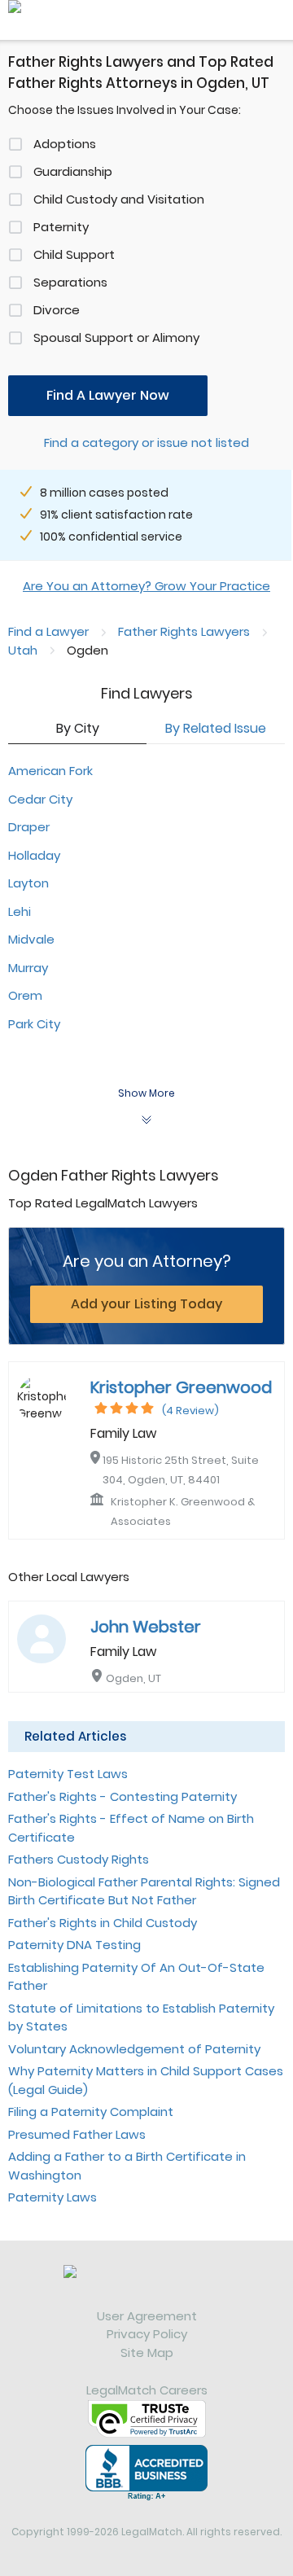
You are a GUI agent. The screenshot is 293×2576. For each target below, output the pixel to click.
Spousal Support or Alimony (116, 337)
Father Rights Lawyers (184, 631)
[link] (146, 2286)
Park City (34, 1024)
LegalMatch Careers (147, 2390)
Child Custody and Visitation (119, 199)
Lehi (20, 911)
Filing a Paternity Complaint (91, 2112)
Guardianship (73, 171)
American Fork (50, 771)
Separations (70, 282)
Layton (28, 883)
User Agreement (147, 2316)
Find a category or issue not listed (146, 442)
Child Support (74, 254)
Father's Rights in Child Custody (103, 1923)
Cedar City (40, 799)
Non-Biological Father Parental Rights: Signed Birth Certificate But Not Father (144, 1891)
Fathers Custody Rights (79, 1859)
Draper (29, 827)
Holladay (34, 855)
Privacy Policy (147, 2334)
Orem (25, 995)
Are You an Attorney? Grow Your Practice (146, 586)
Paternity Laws (52, 2197)
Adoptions (65, 144)
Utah (23, 650)
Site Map (147, 2353)
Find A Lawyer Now (108, 395)
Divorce (57, 310)
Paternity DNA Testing (74, 1945)
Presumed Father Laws (77, 2134)
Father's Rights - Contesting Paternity (122, 1796)
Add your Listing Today (146, 1304)
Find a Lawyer (48, 631)
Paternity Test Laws (68, 1774)
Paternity (61, 227)
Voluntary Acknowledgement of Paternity (134, 2049)
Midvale (31, 939)
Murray (28, 968)
